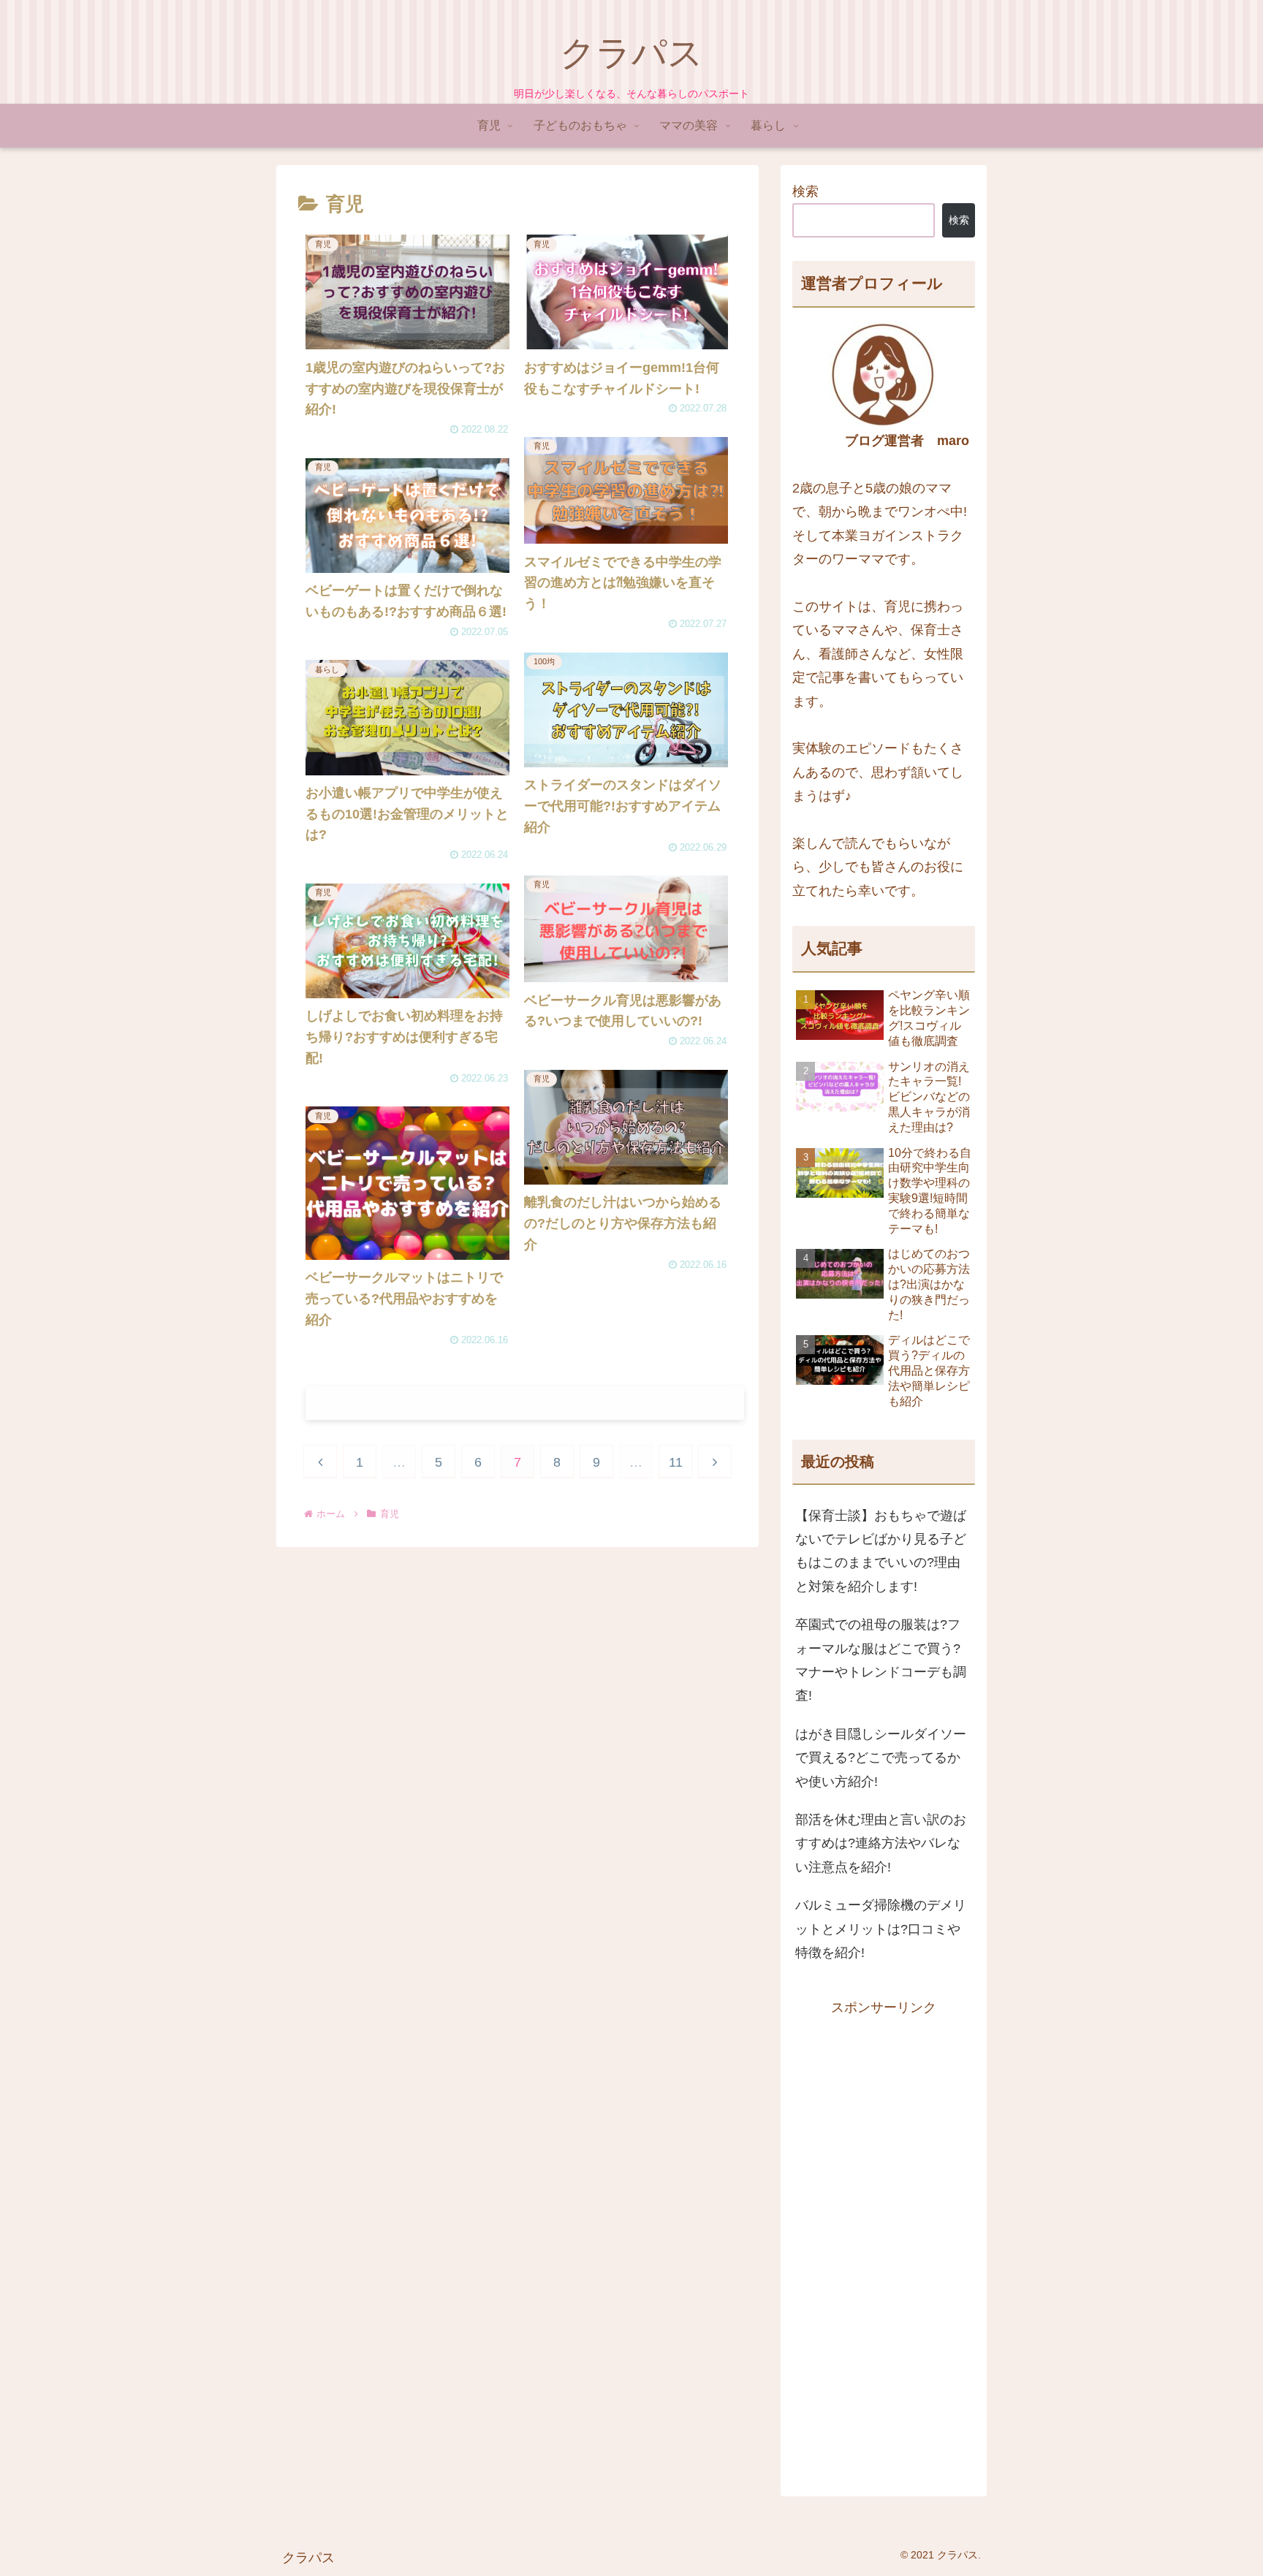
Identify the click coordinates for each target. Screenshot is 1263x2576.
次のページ (525, 1403)
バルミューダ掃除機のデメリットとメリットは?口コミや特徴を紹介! (881, 1929)
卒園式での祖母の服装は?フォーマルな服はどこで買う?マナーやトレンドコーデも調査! (881, 1660)
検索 (805, 191)
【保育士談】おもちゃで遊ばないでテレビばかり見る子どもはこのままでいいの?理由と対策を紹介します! (881, 1551)
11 (676, 1462)
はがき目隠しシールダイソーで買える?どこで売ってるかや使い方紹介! (881, 1758)
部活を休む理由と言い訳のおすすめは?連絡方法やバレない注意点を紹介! (881, 1843)
